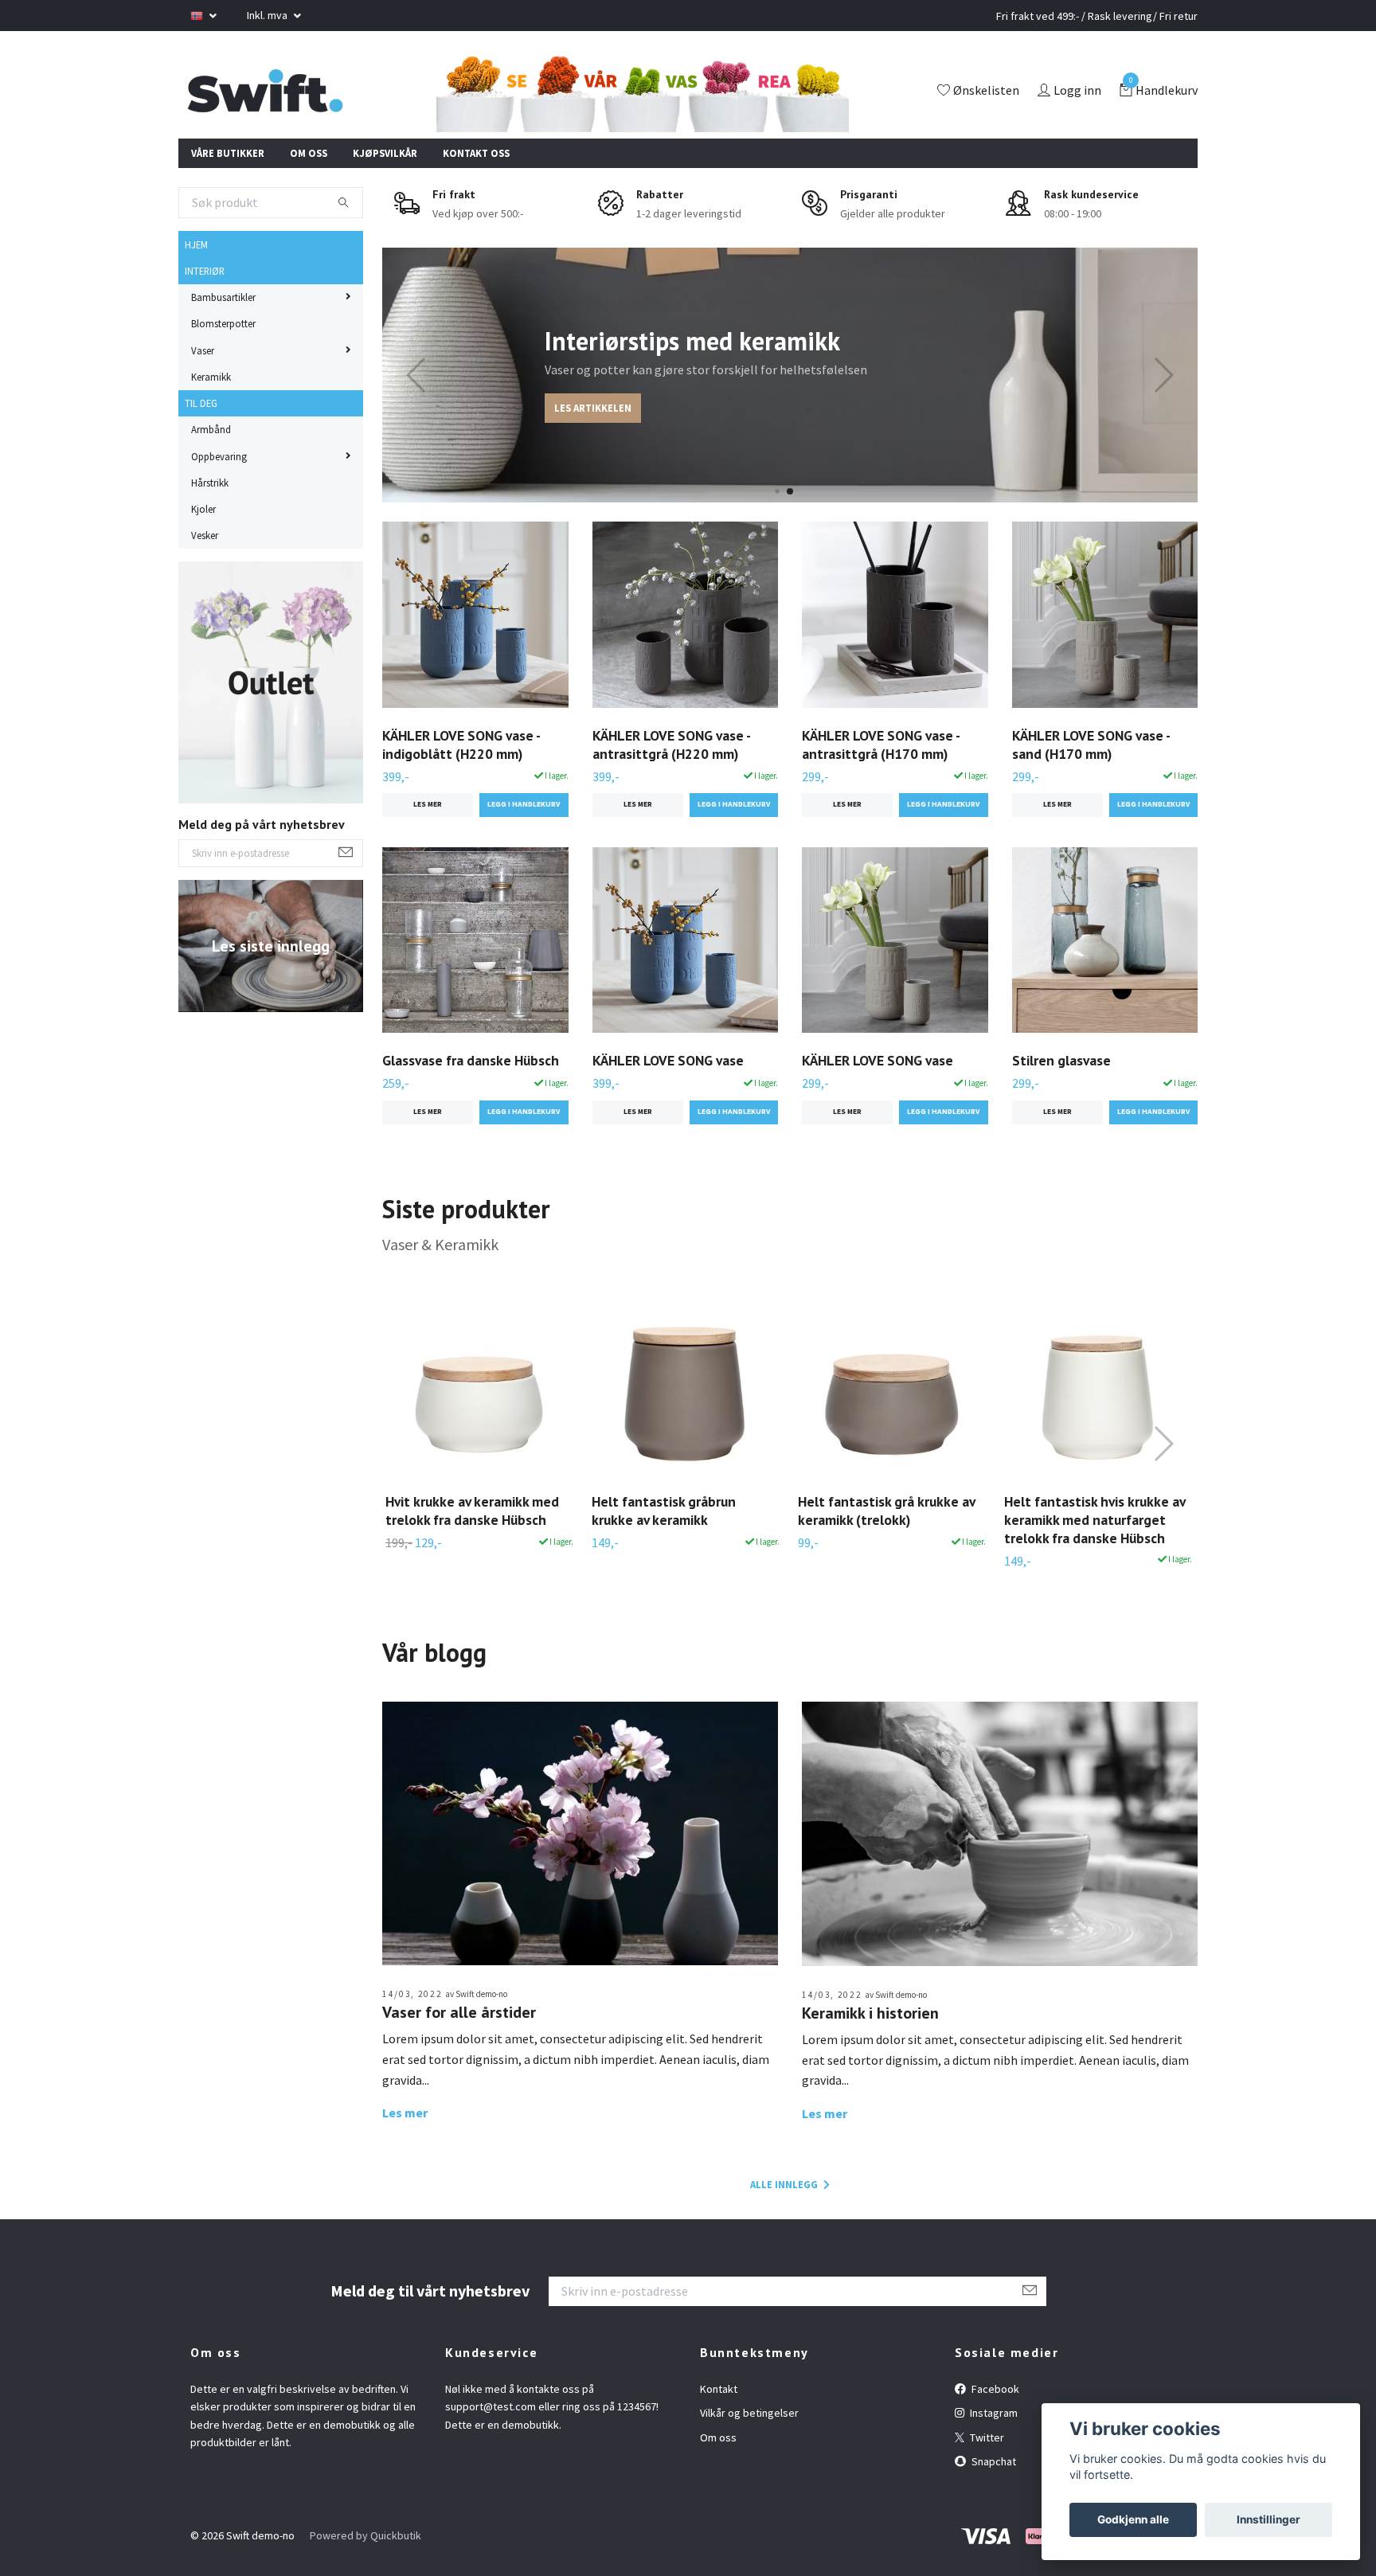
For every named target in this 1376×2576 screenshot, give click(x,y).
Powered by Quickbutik (365, 2535)
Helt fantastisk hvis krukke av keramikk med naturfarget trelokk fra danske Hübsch (1095, 1520)
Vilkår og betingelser (749, 2413)
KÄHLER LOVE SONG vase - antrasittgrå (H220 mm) (671, 745)
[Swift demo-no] (265, 92)
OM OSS (309, 153)
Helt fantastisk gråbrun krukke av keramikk (664, 1511)
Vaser (203, 350)
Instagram (993, 2413)
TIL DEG (201, 403)
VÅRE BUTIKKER (228, 153)
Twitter (986, 2437)
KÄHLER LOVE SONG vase (668, 1060)
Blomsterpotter (223, 323)
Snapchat (993, 2461)
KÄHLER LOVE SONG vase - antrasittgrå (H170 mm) (881, 745)
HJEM (196, 244)
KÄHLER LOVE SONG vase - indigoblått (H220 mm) (461, 745)
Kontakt (719, 2389)
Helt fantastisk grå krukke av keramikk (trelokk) (886, 1511)
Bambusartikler (223, 297)
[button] (777, 492)
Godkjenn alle (1133, 2519)
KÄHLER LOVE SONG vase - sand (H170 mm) (1091, 745)
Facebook (994, 2389)
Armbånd (211, 429)
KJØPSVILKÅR (385, 153)
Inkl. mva (268, 15)
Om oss (718, 2437)
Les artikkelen (593, 408)
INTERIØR (205, 271)
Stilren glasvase (1061, 1060)
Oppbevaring (219, 456)
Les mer (428, 804)
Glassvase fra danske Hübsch (471, 1060)
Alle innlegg (785, 2184)
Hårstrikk (210, 483)
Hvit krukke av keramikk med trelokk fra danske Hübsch (472, 1511)
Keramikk (211, 377)
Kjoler (203, 509)
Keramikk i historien (870, 2013)
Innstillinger (1268, 2519)
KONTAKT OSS (476, 153)
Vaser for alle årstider (459, 2012)
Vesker (205, 535)
